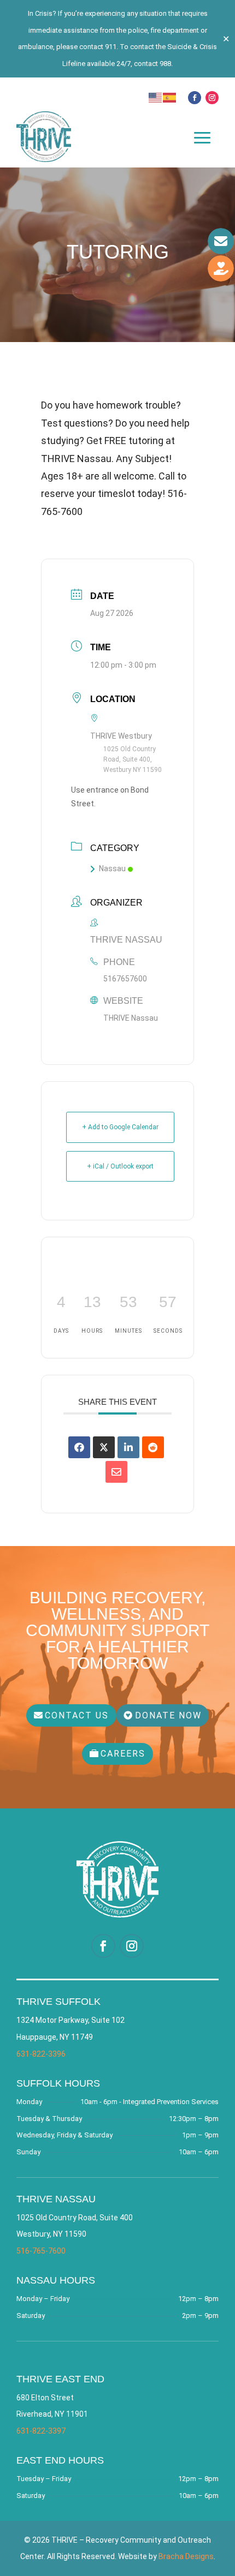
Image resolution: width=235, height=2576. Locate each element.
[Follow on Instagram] (212, 98)
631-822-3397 (41, 2431)
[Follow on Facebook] (195, 98)
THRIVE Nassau (131, 1018)
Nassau (112, 868)
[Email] (116, 1472)
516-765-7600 (41, 2251)
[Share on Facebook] (79, 1447)
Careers (123, 1754)
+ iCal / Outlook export (120, 1166)
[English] (156, 96)
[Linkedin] (128, 1447)
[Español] (170, 96)
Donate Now (168, 1715)
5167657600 (125, 979)
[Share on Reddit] (153, 1447)
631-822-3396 (41, 2054)
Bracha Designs (186, 2556)
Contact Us (77, 1715)
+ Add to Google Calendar (120, 1127)
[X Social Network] (104, 1447)
